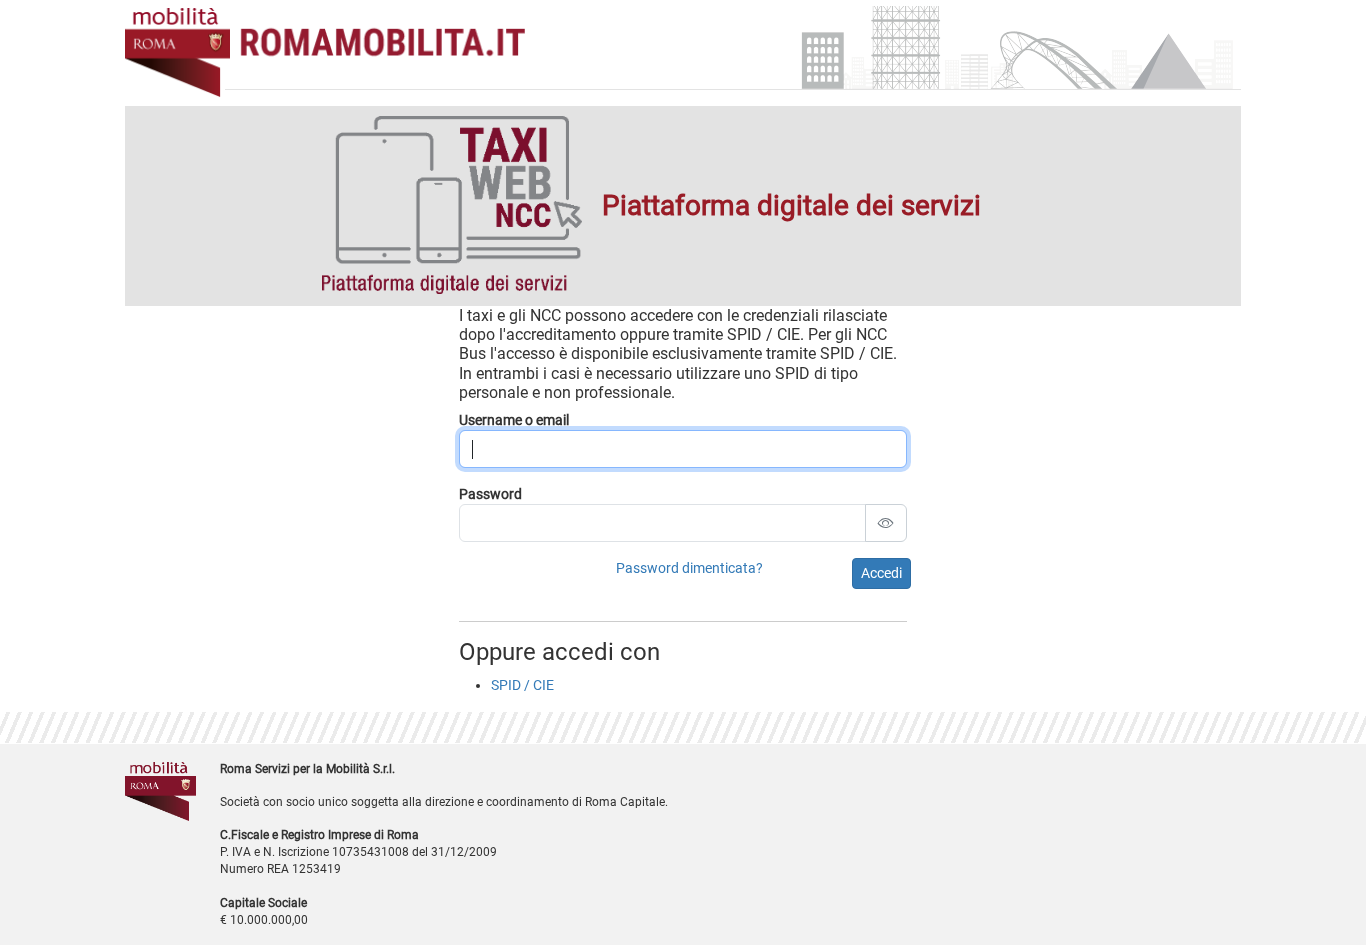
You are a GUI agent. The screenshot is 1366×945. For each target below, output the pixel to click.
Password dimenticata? (689, 568)
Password (490, 494)
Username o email (514, 420)
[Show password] (886, 523)
